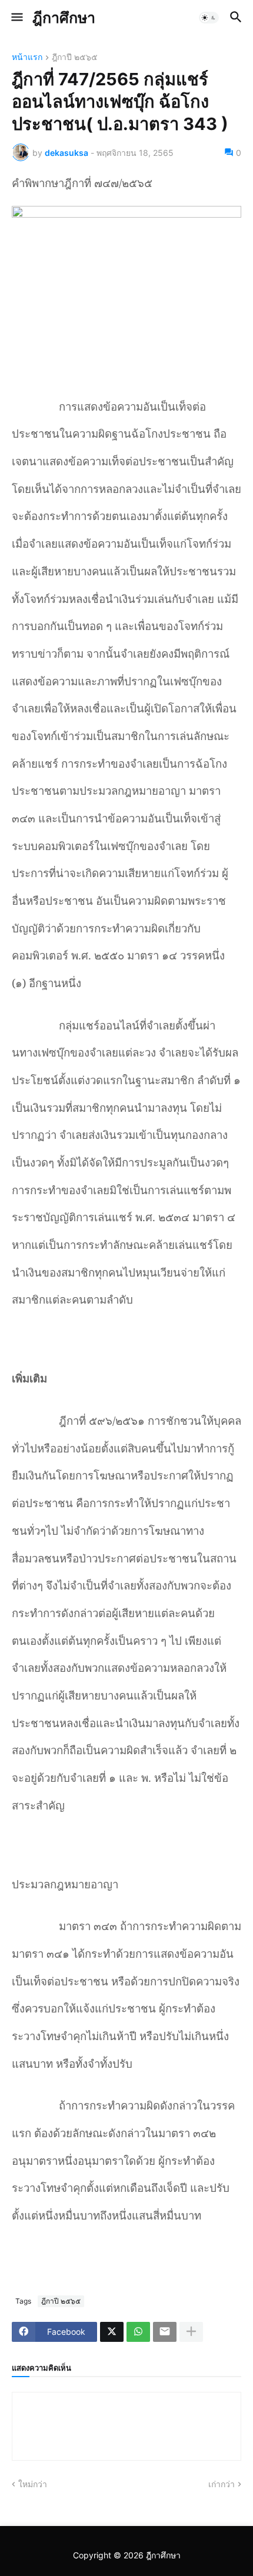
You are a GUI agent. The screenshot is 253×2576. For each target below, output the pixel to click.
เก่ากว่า (222, 2484)
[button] (16, 18)
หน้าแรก (27, 57)
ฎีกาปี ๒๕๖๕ (75, 57)
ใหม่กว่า (33, 2484)
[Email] (165, 2332)
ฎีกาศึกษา (64, 18)
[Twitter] (112, 2332)
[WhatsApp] (138, 2332)
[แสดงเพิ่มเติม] (191, 2332)
